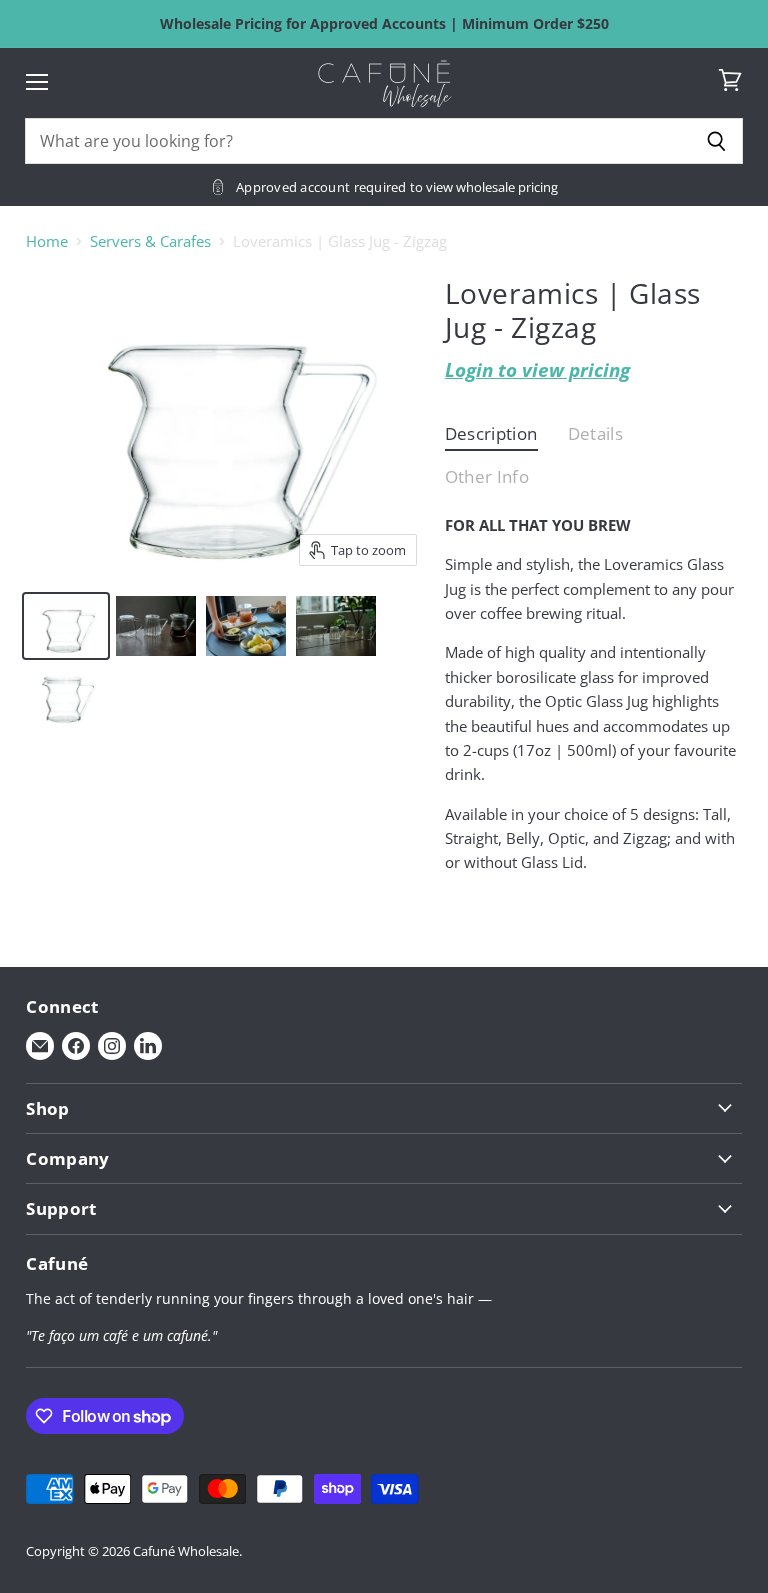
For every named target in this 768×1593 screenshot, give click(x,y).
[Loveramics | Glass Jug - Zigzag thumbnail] (66, 626)
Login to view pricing (537, 369)
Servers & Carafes (150, 241)
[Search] (716, 141)
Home (47, 241)
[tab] (491, 438)
